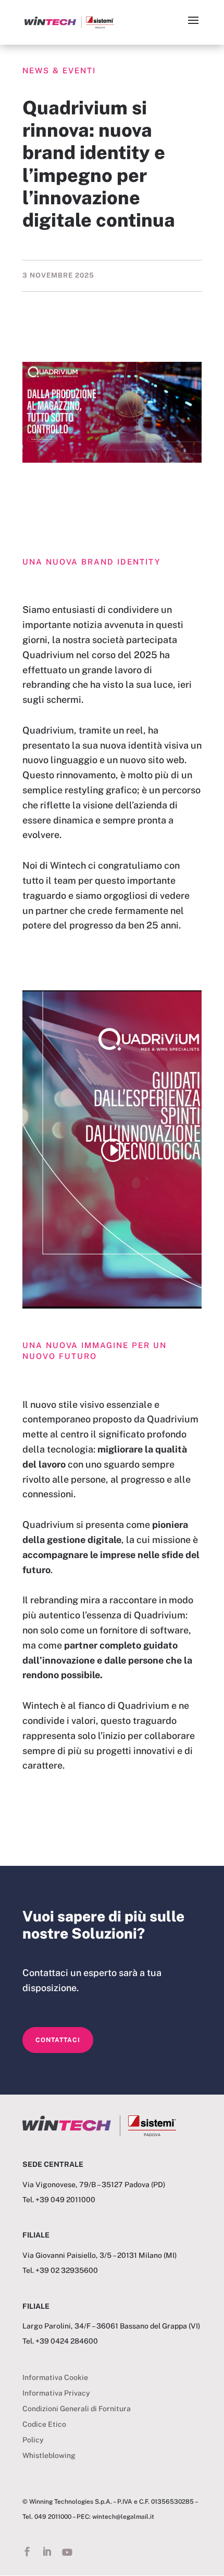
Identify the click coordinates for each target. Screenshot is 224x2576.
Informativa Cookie (55, 2378)
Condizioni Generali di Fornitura (77, 2409)
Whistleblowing (49, 2456)
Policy (33, 2440)
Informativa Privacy (56, 2393)
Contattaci (58, 2040)
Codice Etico (44, 2424)
